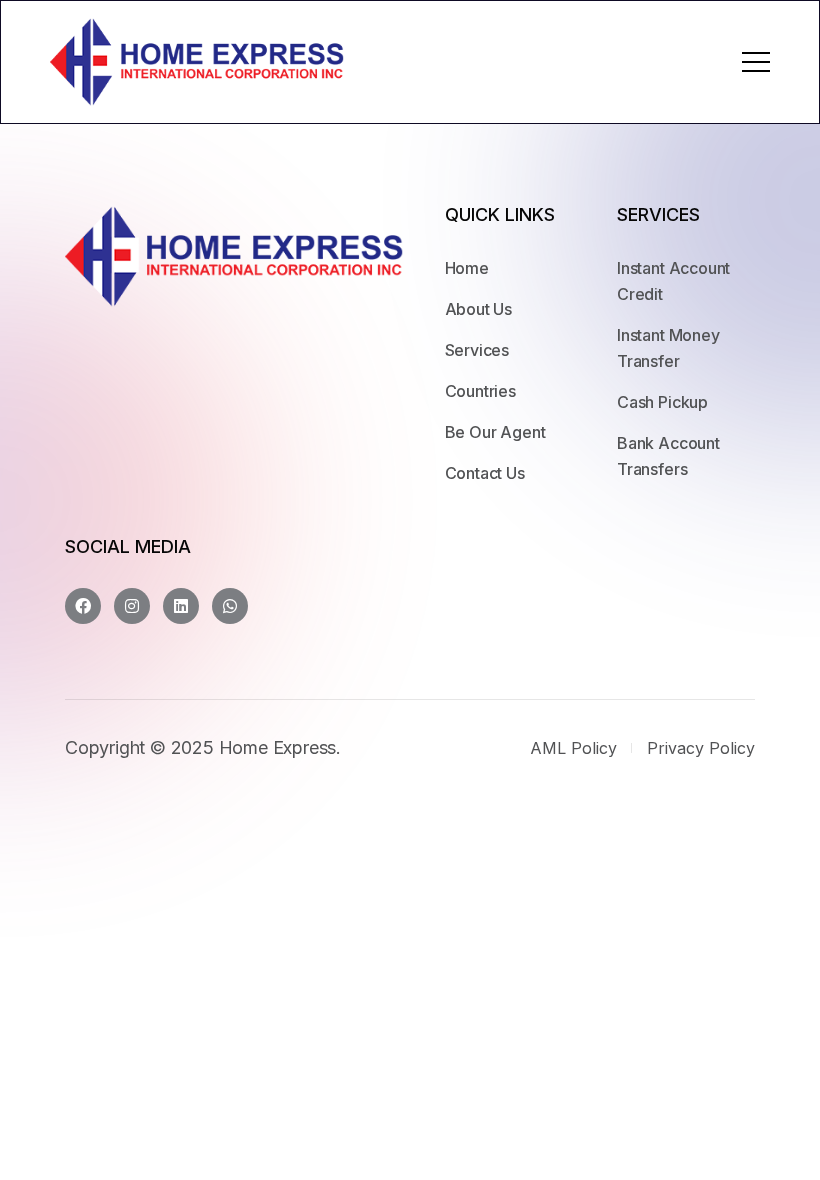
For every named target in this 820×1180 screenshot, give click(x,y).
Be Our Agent (495, 432)
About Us (479, 309)
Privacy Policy (701, 748)
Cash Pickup (662, 402)
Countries (480, 391)
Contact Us (485, 473)
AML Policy (573, 748)
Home (467, 268)
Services (477, 350)
